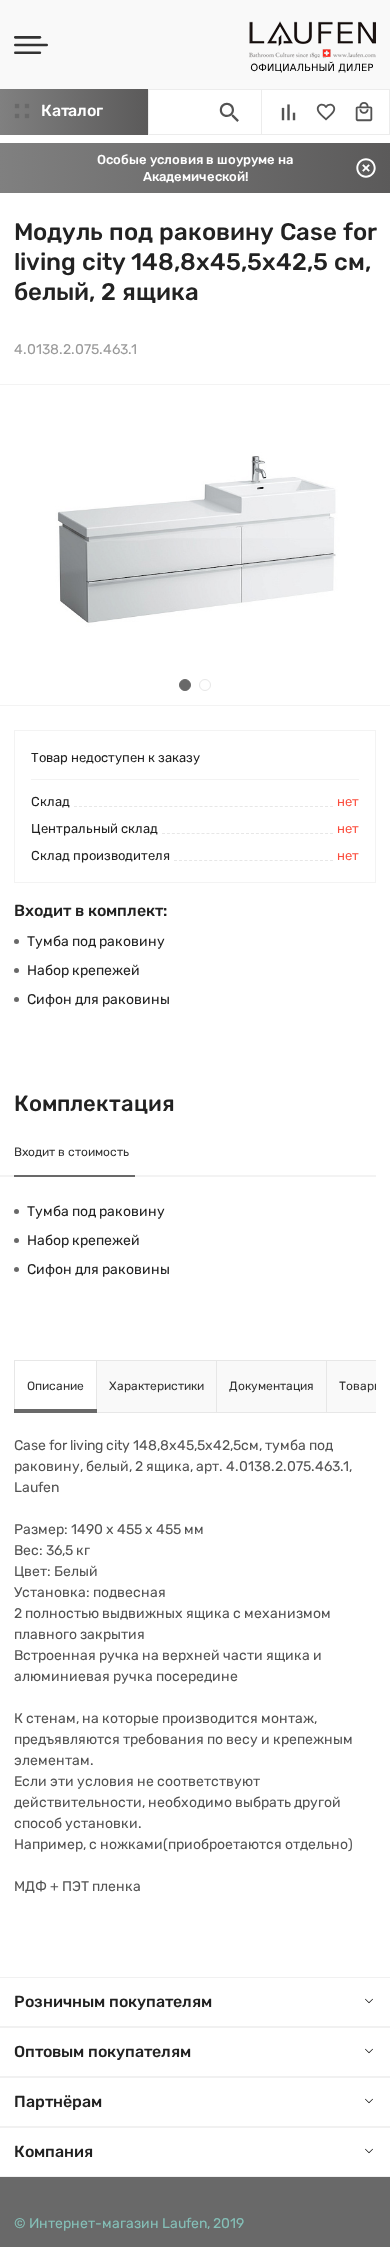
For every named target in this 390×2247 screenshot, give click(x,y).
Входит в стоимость (71, 1152)
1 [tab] (185, 685)
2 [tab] (205, 685)
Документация (271, 1386)
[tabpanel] (195, 545)
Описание (55, 1386)
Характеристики (156, 1386)
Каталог (71, 110)
